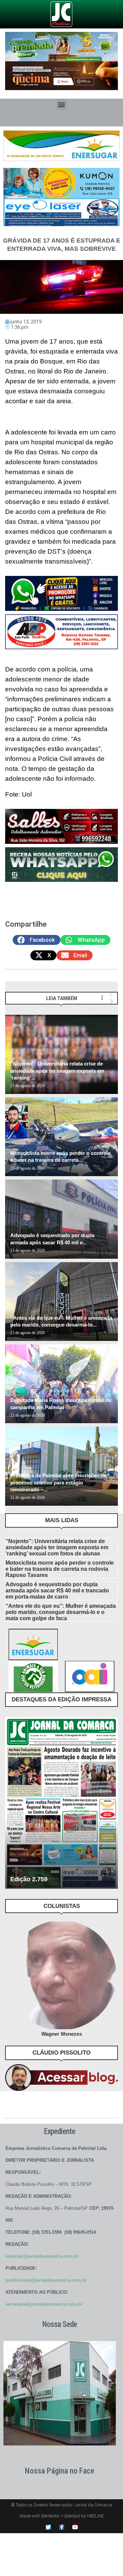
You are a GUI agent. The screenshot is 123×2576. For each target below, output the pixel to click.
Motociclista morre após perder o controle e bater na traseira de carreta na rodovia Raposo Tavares (60, 1569)
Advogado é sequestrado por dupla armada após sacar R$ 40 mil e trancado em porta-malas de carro (57, 1591)
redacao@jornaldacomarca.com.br (42, 2256)
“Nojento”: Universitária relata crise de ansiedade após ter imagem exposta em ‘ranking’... (57, 1071)
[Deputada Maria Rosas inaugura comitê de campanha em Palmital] (61, 1384)
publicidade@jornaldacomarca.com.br (46, 2280)
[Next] (112, 1001)
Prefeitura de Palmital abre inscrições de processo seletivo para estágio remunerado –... (58, 1482)
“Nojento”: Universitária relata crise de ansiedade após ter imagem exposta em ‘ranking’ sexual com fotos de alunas (57, 1547)
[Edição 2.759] (61, 1803)
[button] (62, 104)
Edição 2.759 (29, 1879)
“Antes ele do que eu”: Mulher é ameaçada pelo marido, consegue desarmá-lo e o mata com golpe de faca (61, 1612)
